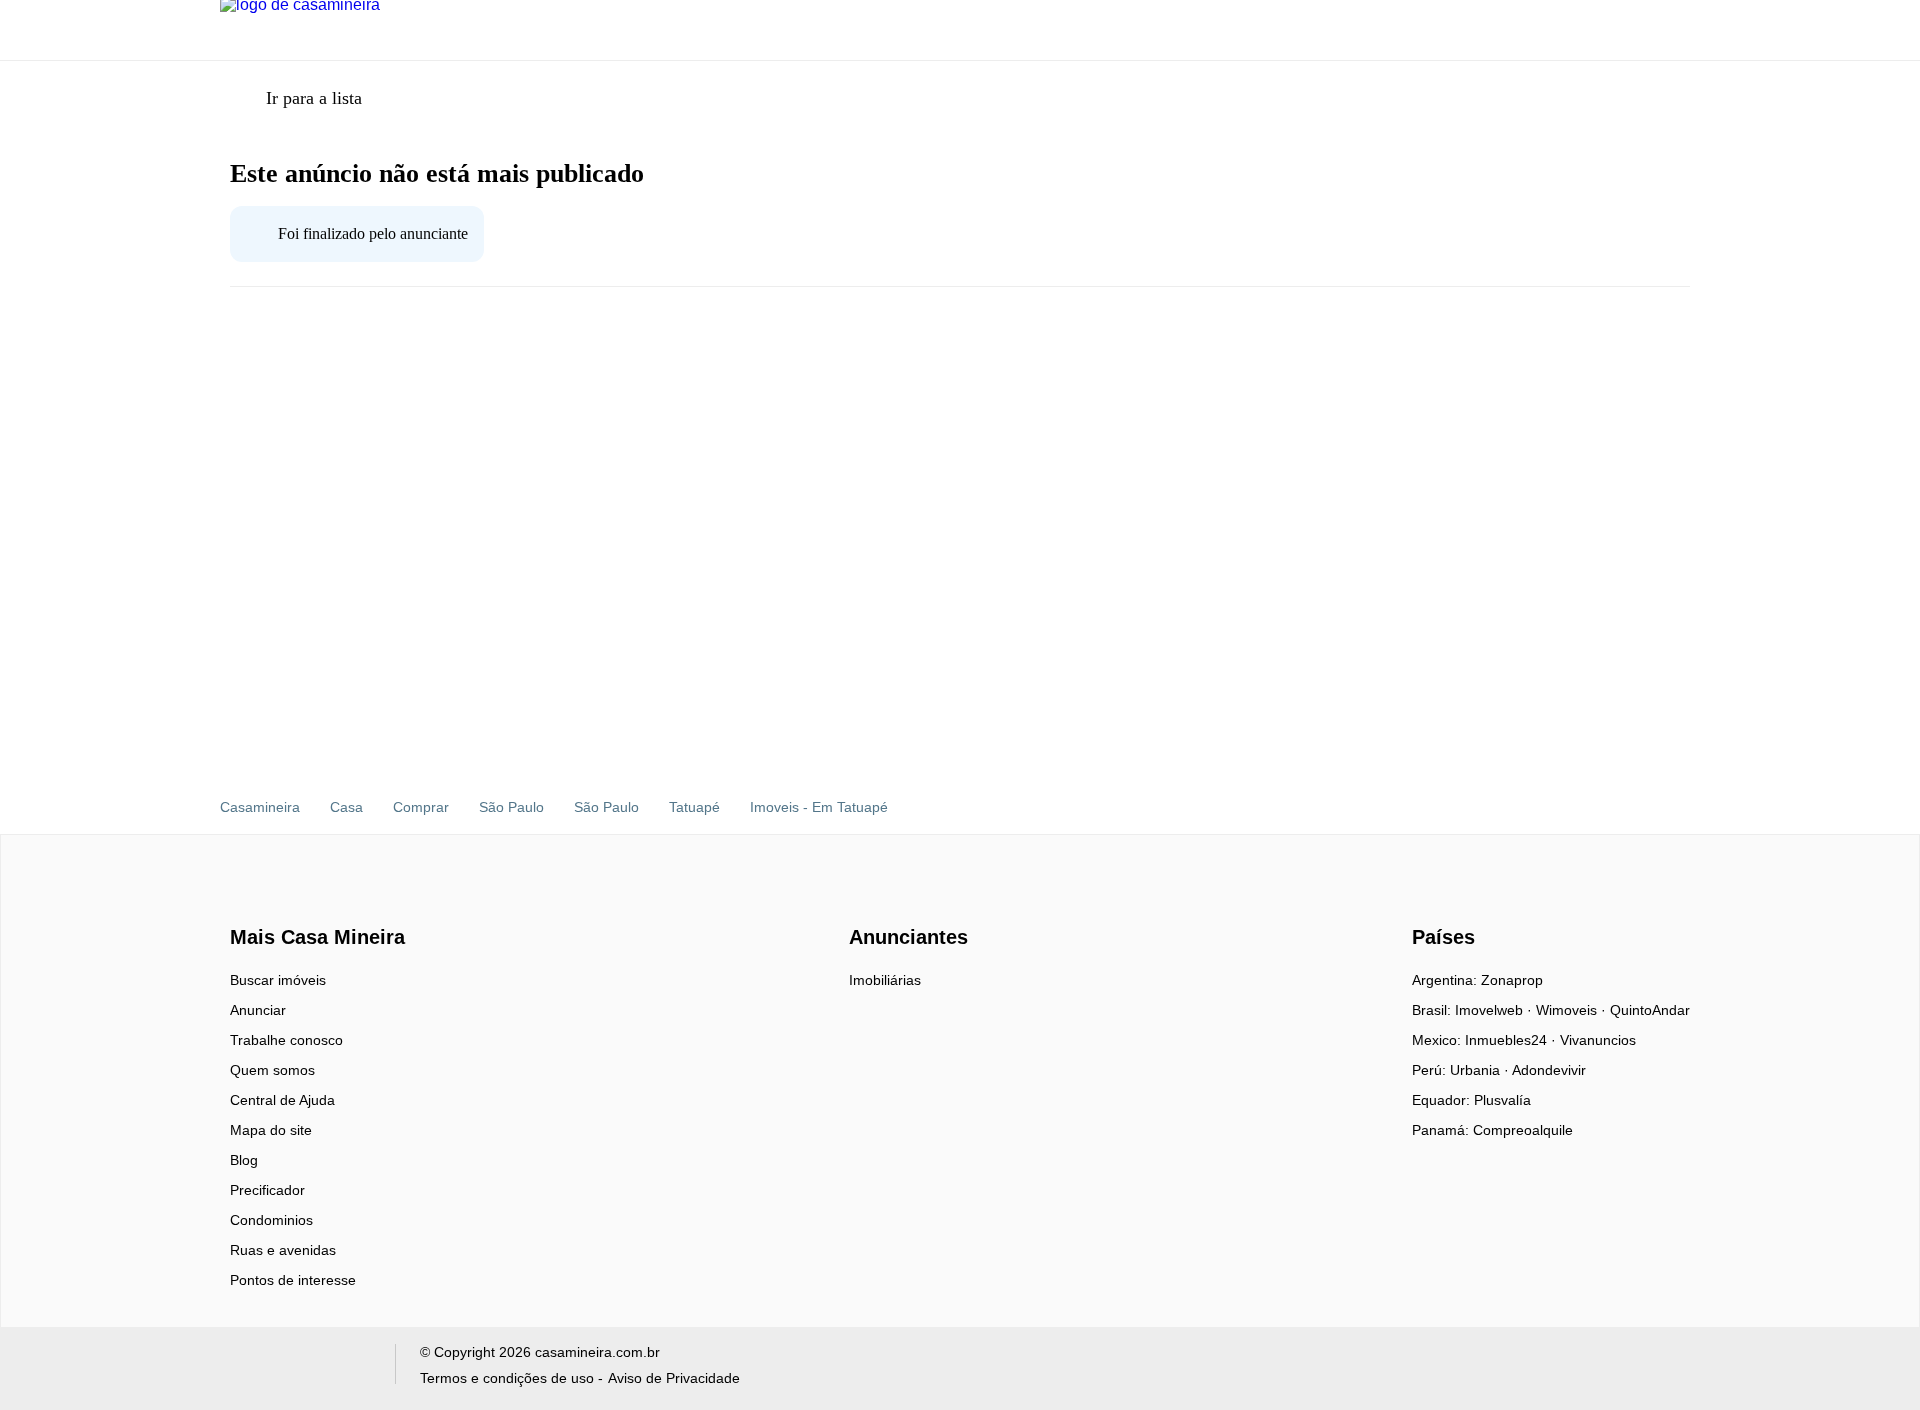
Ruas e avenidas (283, 1250)
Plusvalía (1502, 1100)
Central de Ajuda (282, 1100)
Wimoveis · (1573, 1010)
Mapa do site (271, 1130)
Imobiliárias (885, 980)
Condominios (271, 1220)
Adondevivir (1549, 1070)
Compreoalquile (1523, 1130)
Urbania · (1481, 1070)
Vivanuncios (1598, 1040)
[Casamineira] (280, 902)
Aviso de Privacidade (674, 1378)
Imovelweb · (1495, 1010)
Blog (244, 1160)
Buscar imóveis (278, 980)
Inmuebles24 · (1512, 1040)
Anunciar (258, 1010)
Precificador (267, 1190)
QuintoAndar (1650, 1010)
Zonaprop (1512, 980)
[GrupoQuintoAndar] (295, 1368)
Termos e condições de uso (507, 1378)
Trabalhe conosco (286, 1040)
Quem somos (272, 1070)
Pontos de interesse (293, 1280)
